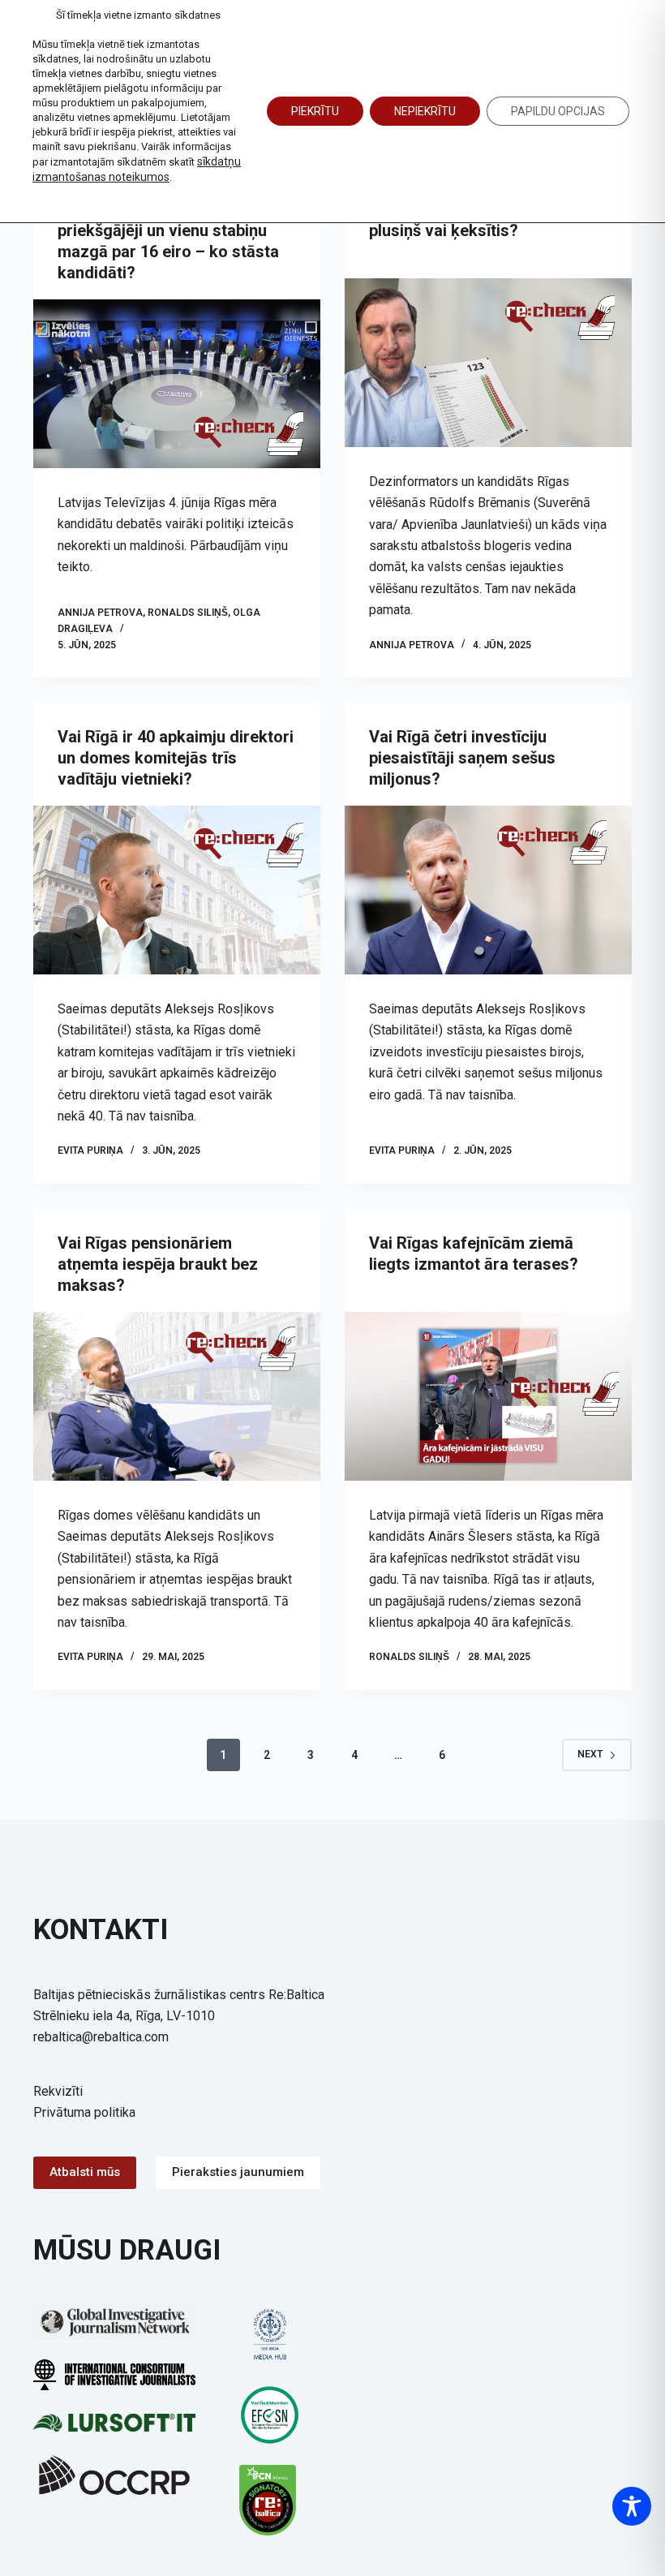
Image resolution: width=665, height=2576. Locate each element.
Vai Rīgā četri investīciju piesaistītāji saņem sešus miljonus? (462, 758)
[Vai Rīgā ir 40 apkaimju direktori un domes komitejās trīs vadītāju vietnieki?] (177, 890)
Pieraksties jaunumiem (238, 2172)
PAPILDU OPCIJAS (558, 111)
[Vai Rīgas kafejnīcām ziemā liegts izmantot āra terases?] (488, 1396)
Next (590, 1754)
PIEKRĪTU (315, 111)
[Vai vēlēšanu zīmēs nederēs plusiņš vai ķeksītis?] (488, 363)
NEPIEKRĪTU (425, 111)
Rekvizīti (58, 2091)
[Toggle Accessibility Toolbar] (632, 2506)
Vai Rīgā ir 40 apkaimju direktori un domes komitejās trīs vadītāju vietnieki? (176, 758)
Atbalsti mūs (85, 2172)
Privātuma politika (84, 2112)
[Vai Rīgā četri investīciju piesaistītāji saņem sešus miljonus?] (488, 890)
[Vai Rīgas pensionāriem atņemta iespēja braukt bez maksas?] (177, 1396)
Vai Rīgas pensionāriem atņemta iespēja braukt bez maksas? (158, 1264)
